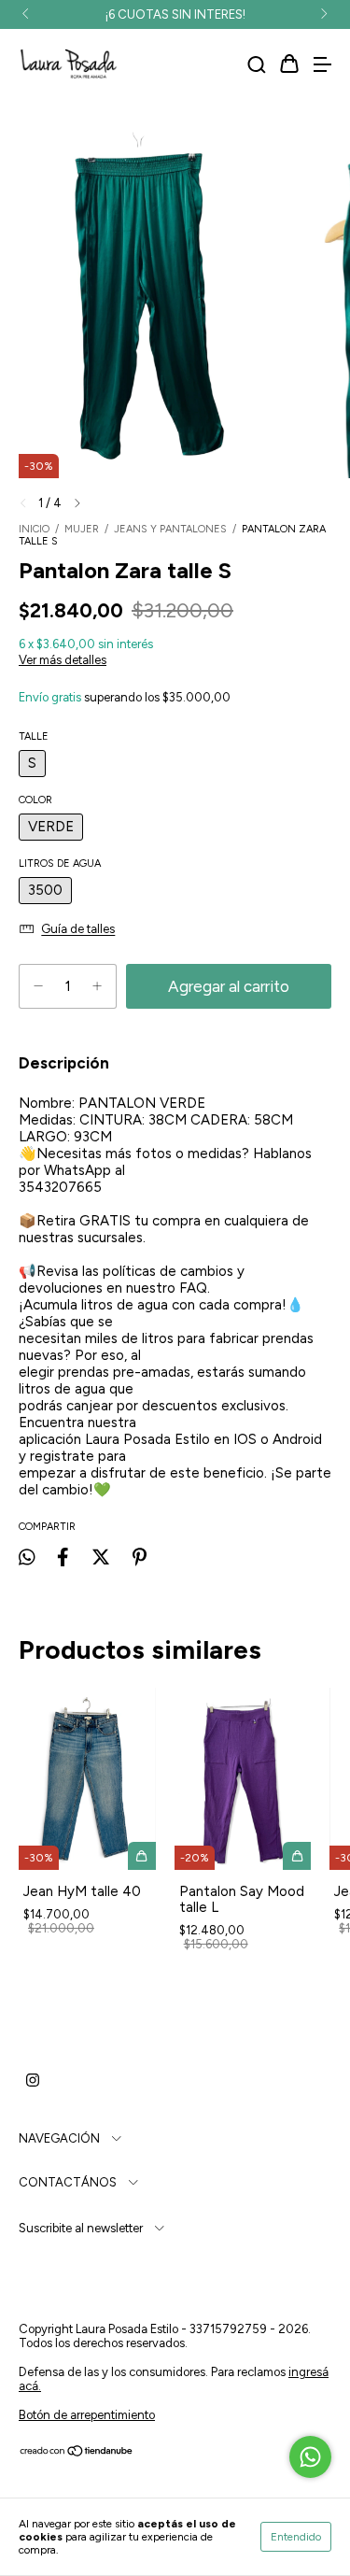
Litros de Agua (60, 863)
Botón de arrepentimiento (87, 2415)
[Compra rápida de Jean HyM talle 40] (142, 1856)
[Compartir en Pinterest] (140, 1557)
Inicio (34, 529)
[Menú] (322, 65)
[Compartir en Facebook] (63, 1557)
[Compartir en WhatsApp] (27, 1557)
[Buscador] (257, 65)
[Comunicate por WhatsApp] (310, 2457)
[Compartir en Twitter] (101, 1557)
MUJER (82, 529)
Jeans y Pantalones (170, 529)
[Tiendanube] (77, 2453)
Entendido (296, 2537)
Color (35, 800)
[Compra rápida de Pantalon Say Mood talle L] (297, 1856)
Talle (34, 736)
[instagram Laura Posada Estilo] (33, 2080)
